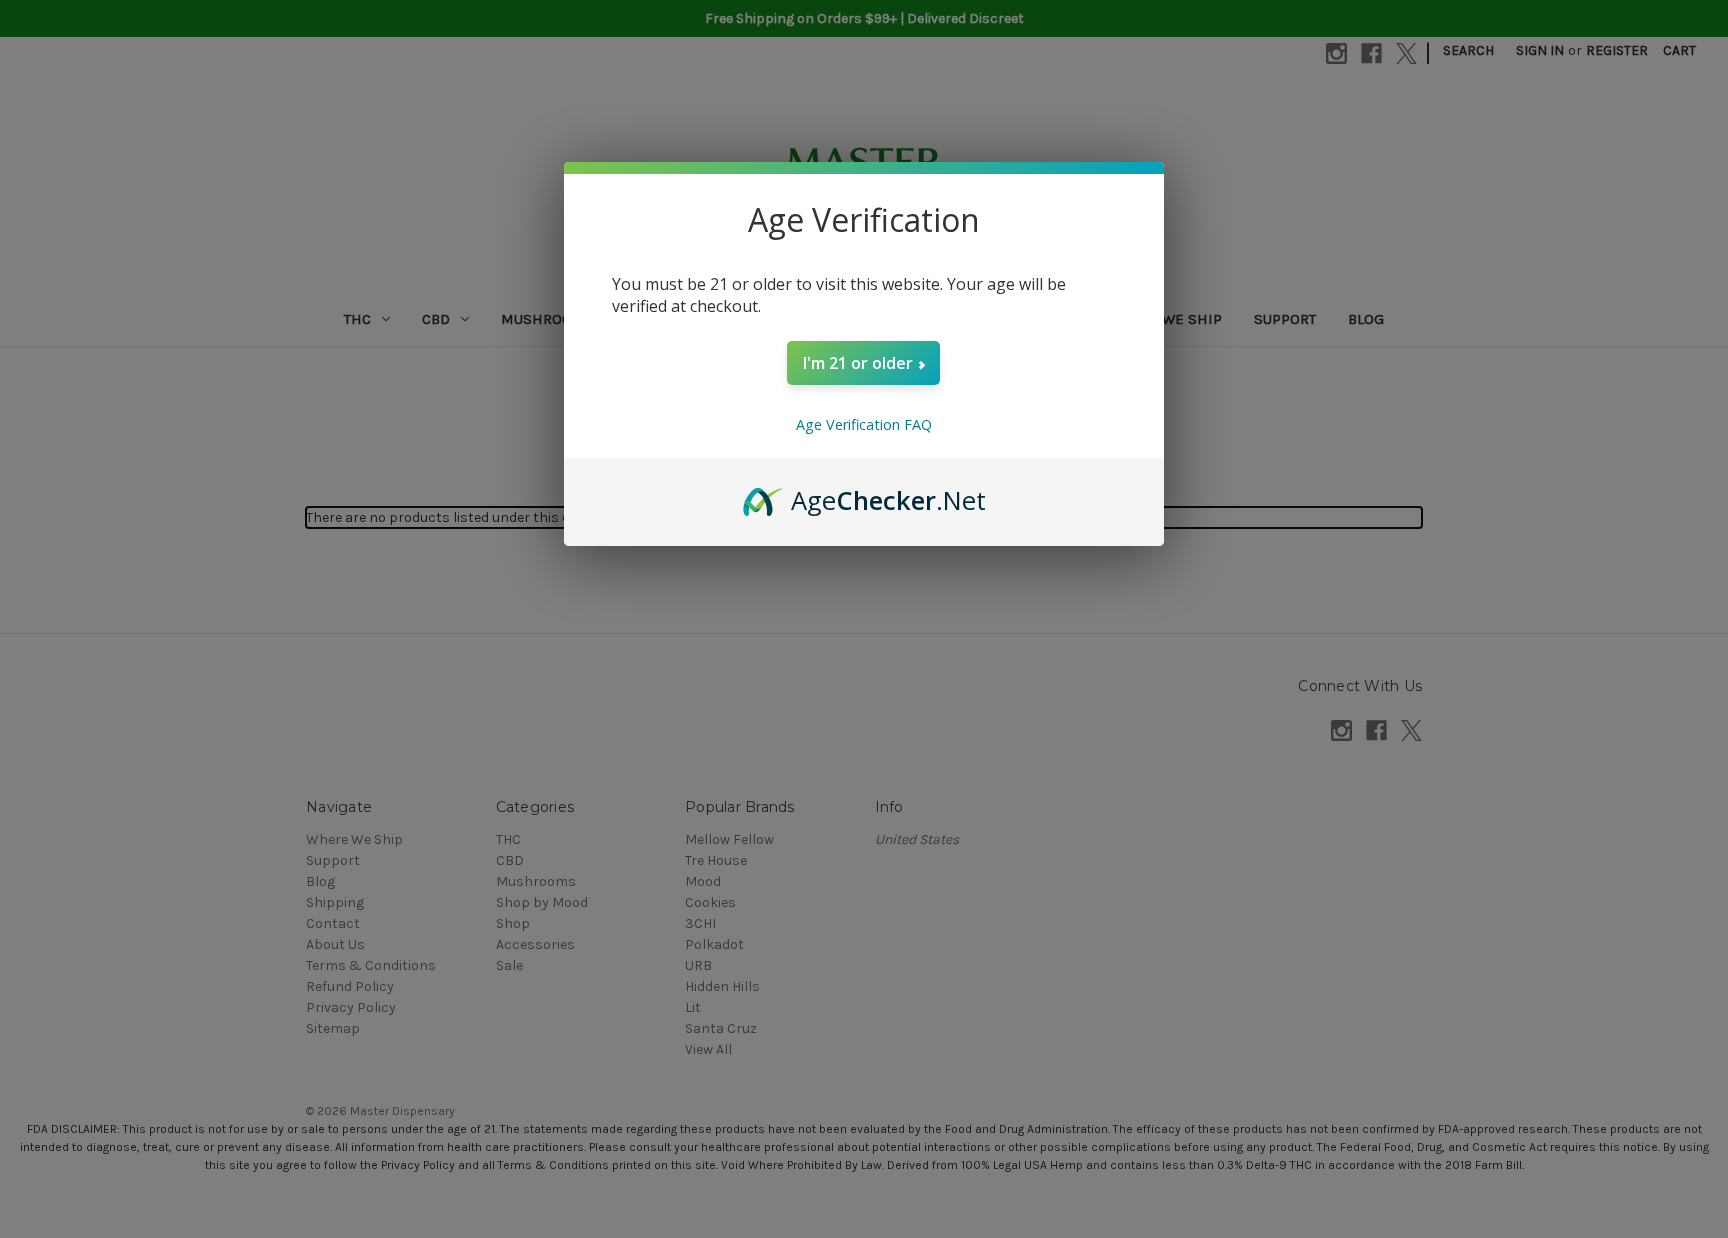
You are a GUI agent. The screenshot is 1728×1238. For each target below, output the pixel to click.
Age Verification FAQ (864, 424)
